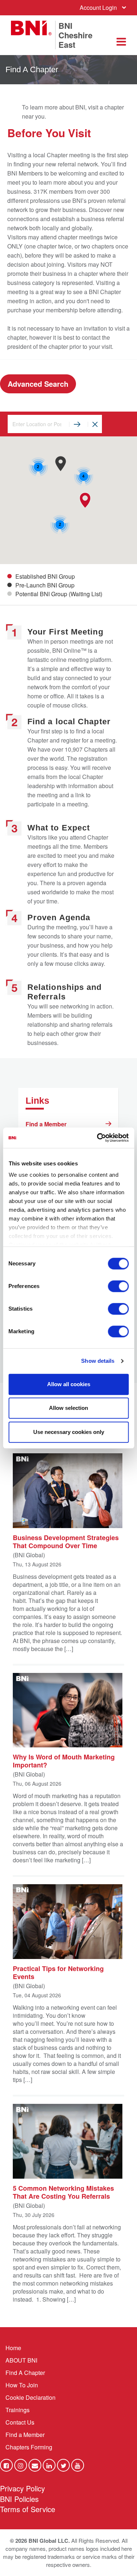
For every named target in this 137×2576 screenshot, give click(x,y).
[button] (85, 500)
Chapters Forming (29, 2447)
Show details (98, 1361)
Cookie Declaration (31, 2397)
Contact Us (20, 2422)
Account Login (98, 7)
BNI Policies (19, 2499)
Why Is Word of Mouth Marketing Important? (64, 1761)
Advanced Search (38, 384)
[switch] (118, 1286)
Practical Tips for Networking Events (58, 1972)
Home (13, 2348)
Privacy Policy (22, 2488)
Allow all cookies (69, 1384)
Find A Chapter (25, 2373)
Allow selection (68, 1408)
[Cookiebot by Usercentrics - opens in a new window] (98, 1138)
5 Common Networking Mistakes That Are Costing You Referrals (63, 2192)
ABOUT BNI (21, 2360)
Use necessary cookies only (69, 1432)
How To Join (22, 2385)
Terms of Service (28, 2509)
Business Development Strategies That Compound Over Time (66, 1541)
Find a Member (46, 1124)
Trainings (18, 2410)
